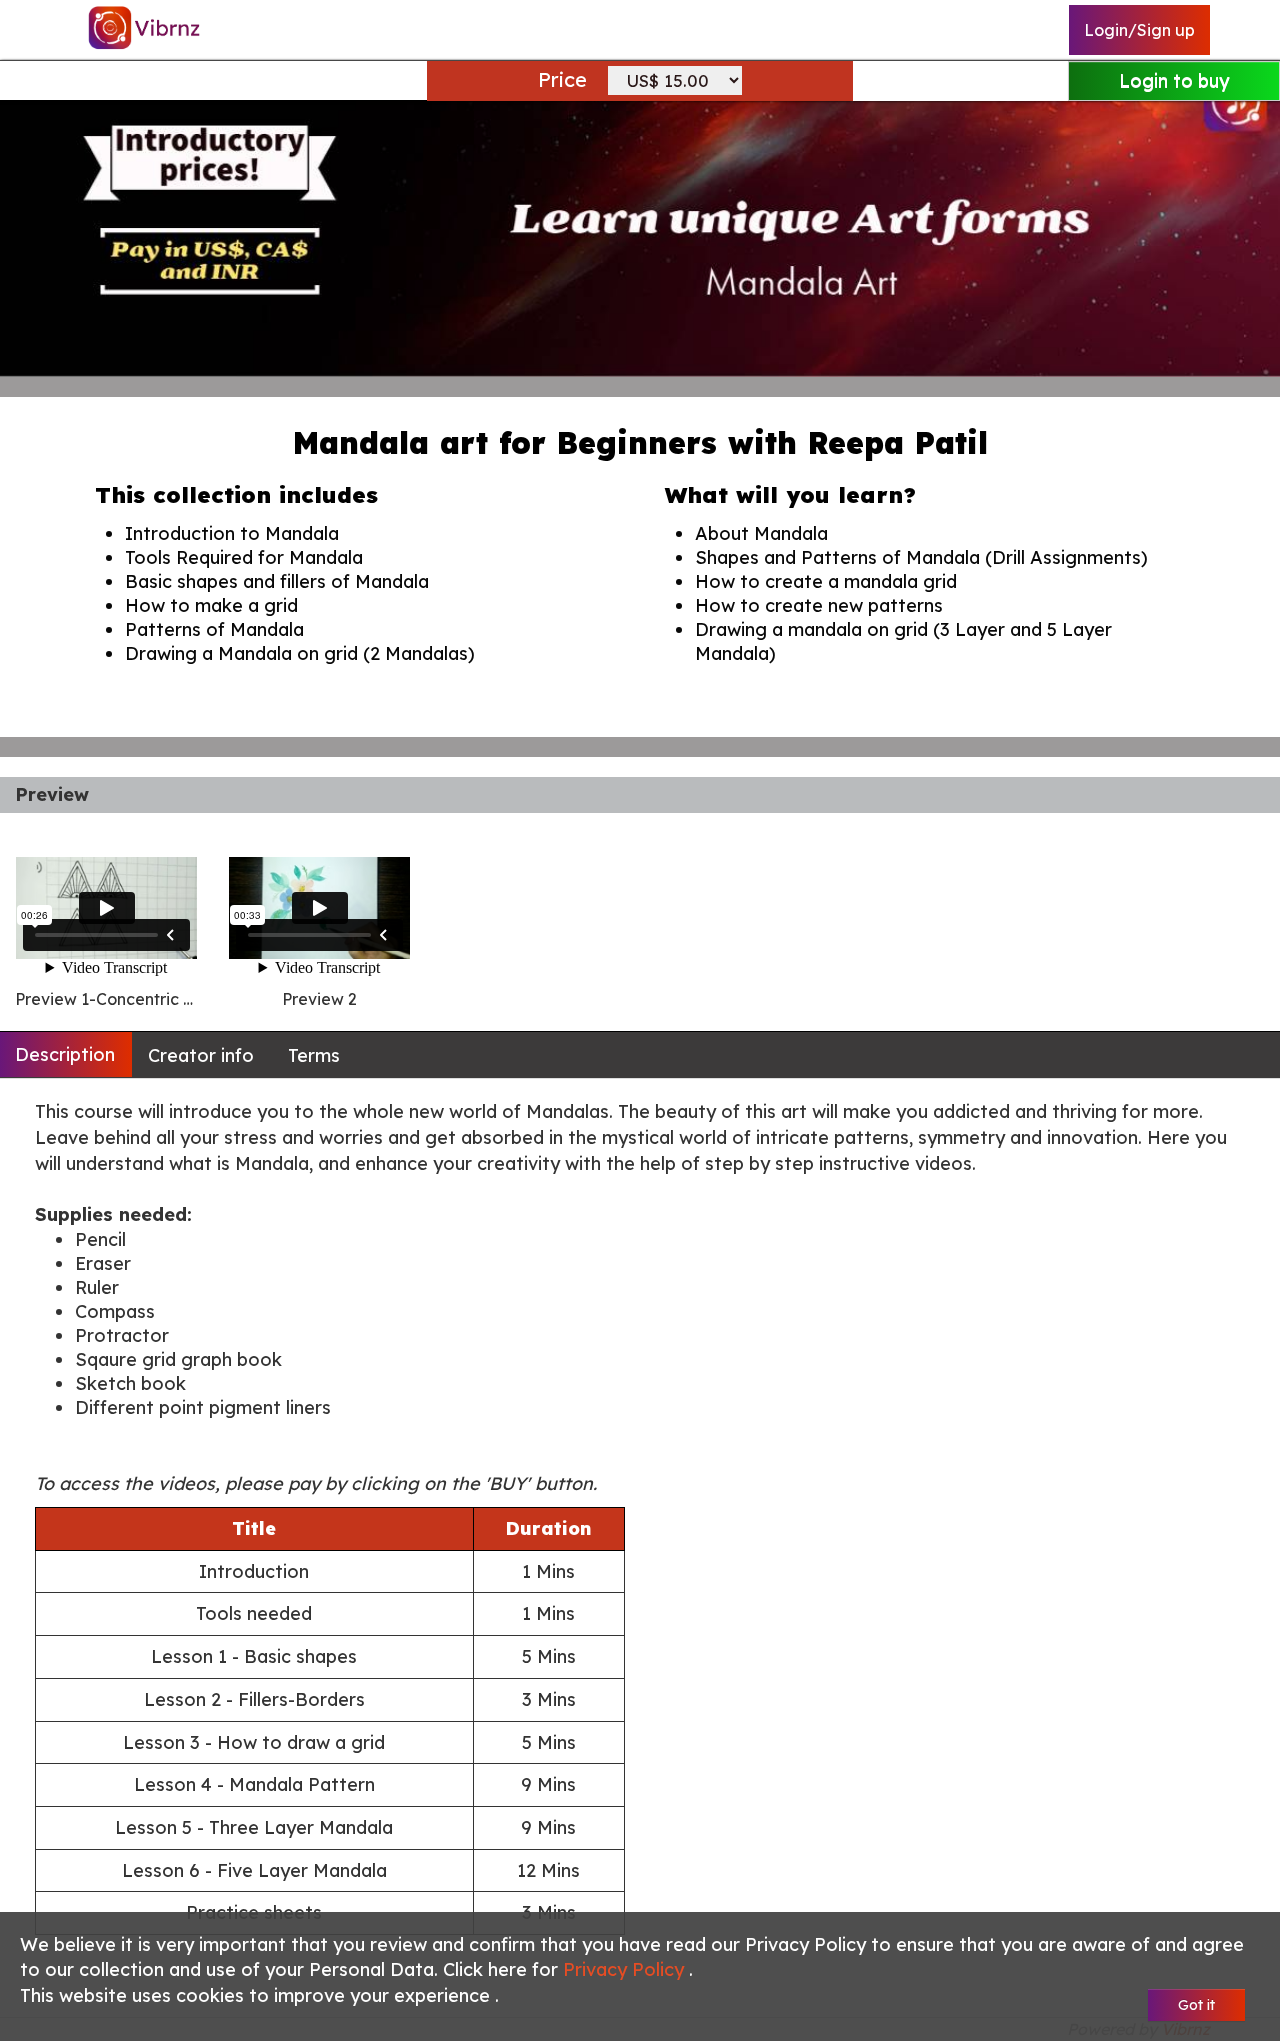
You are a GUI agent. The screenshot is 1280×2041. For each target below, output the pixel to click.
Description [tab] (65, 1054)
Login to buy (1174, 80)
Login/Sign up (1139, 30)
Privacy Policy (626, 1969)
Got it (1196, 2005)
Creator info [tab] (201, 1055)
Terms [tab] (314, 1055)
